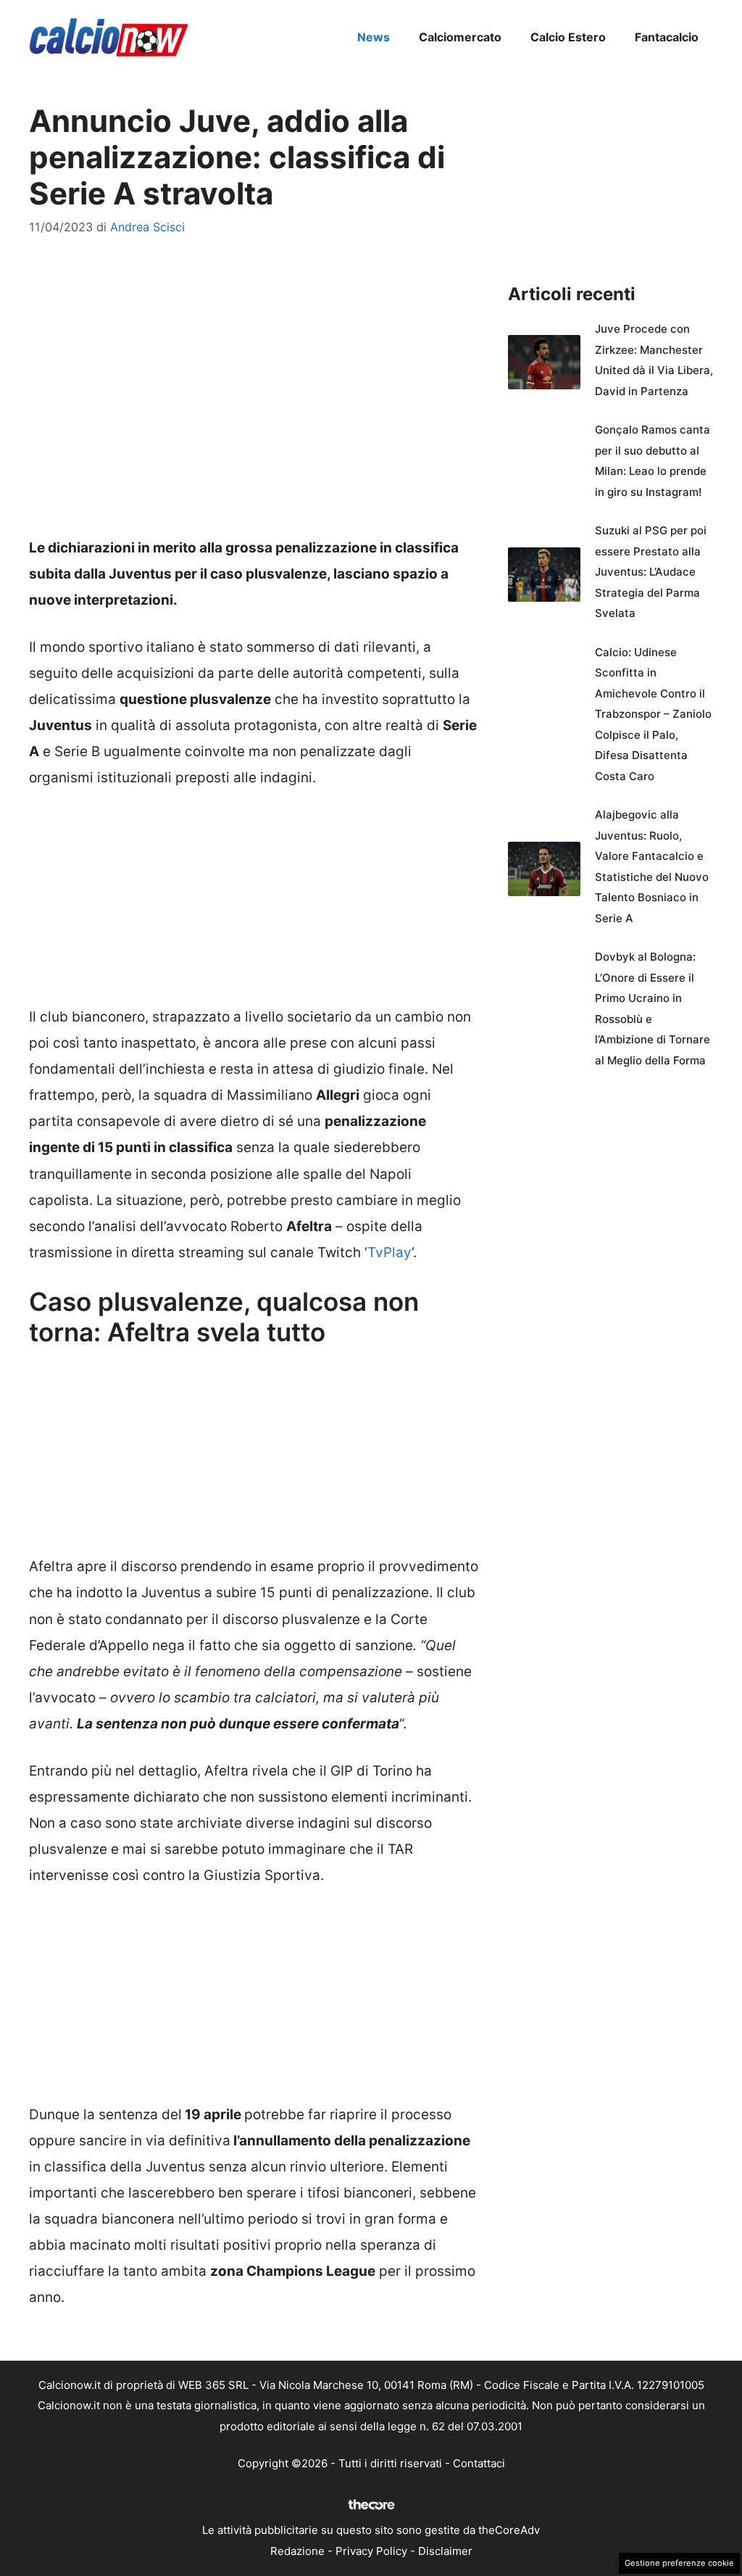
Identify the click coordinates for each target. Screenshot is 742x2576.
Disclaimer (445, 2551)
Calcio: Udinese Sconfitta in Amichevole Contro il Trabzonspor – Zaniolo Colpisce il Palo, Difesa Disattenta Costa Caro (653, 714)
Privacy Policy (371, 2551)
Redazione (297, 2551)
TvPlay (389, 1252)
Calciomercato (460, 37)
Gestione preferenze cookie (679, 2563)
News (374, 37)
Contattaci (479, 2463)
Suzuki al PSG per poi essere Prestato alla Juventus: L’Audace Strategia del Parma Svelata (651, 572)
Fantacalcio (667, 37)
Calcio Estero (568, 37)
